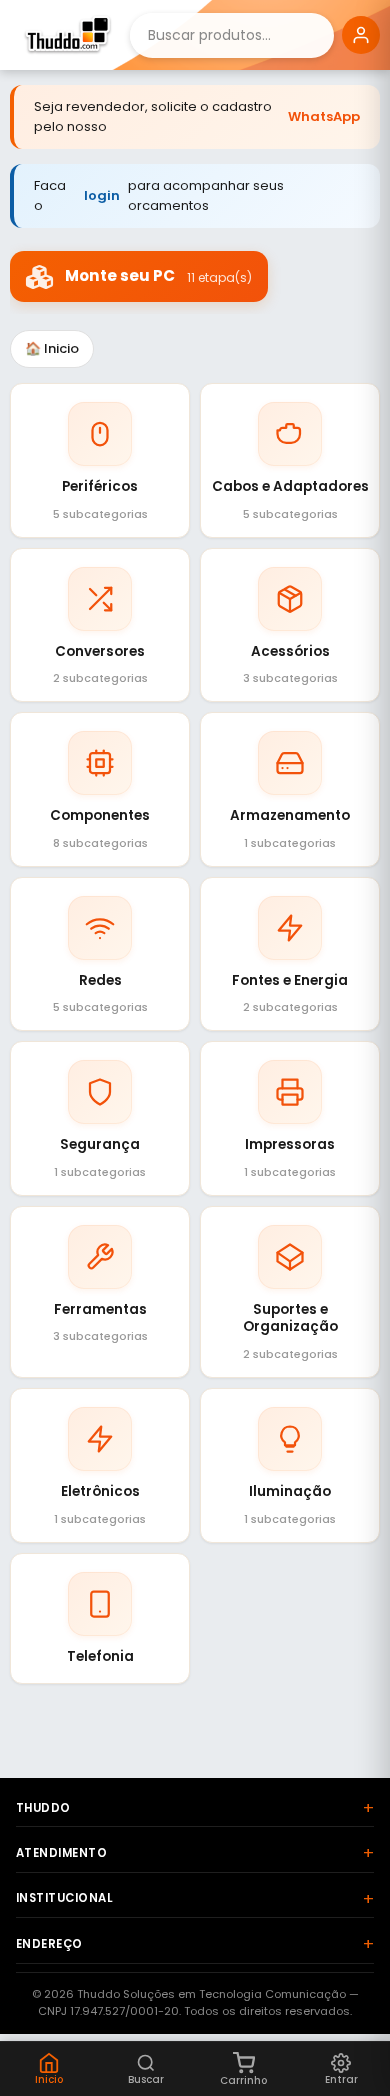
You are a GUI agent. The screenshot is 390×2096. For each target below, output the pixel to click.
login (102, 195)
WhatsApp (324, 116)
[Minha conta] (361, 35)
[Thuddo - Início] (65, 35)
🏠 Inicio (52, 348)
